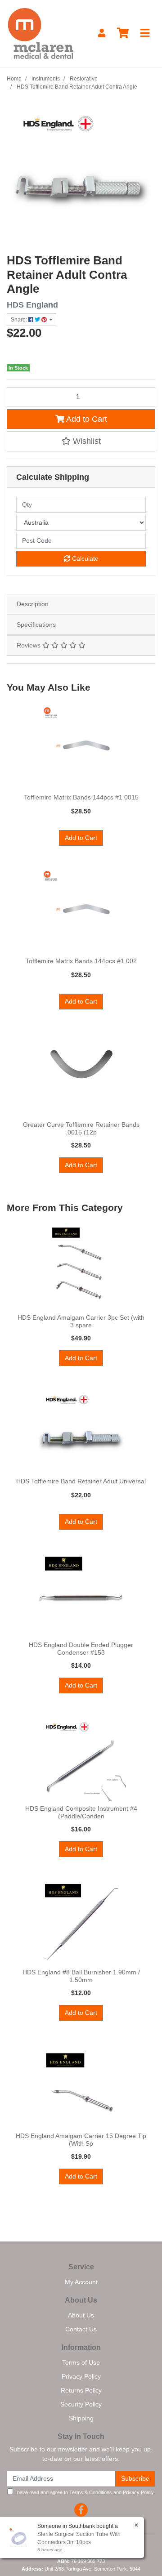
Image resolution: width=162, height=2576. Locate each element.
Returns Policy (81, 2390)
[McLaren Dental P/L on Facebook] (81, 2510)
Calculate (84, 558)
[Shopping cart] (123, 33)
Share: (20, 320)
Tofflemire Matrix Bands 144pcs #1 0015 (81, 797)
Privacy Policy (81, 2376)
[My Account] (102, 33)
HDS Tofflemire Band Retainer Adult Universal (81, 1481)
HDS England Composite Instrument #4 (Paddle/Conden (81, 1812)
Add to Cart (86, 419)
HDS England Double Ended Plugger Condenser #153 (81, 1649)
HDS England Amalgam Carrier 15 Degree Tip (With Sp (81, 2140)
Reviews (29, 645)
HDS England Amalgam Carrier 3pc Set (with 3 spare (81, 1321)
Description (33, 604)
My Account (81, 2282)
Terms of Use (81, 2362)
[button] (81, 441)
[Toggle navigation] (145, 33)
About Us (81, 2315)
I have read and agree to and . (84, 2492)
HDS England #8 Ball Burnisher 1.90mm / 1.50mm (81, 1976)
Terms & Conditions (91, 2492)
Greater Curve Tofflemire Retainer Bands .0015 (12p (81, 1128)
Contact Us (81, 2329)
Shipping (81, 2418)
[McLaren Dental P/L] (40, 33)
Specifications (36, 625)
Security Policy (81, 2404)
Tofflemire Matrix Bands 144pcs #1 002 (81, 961)
